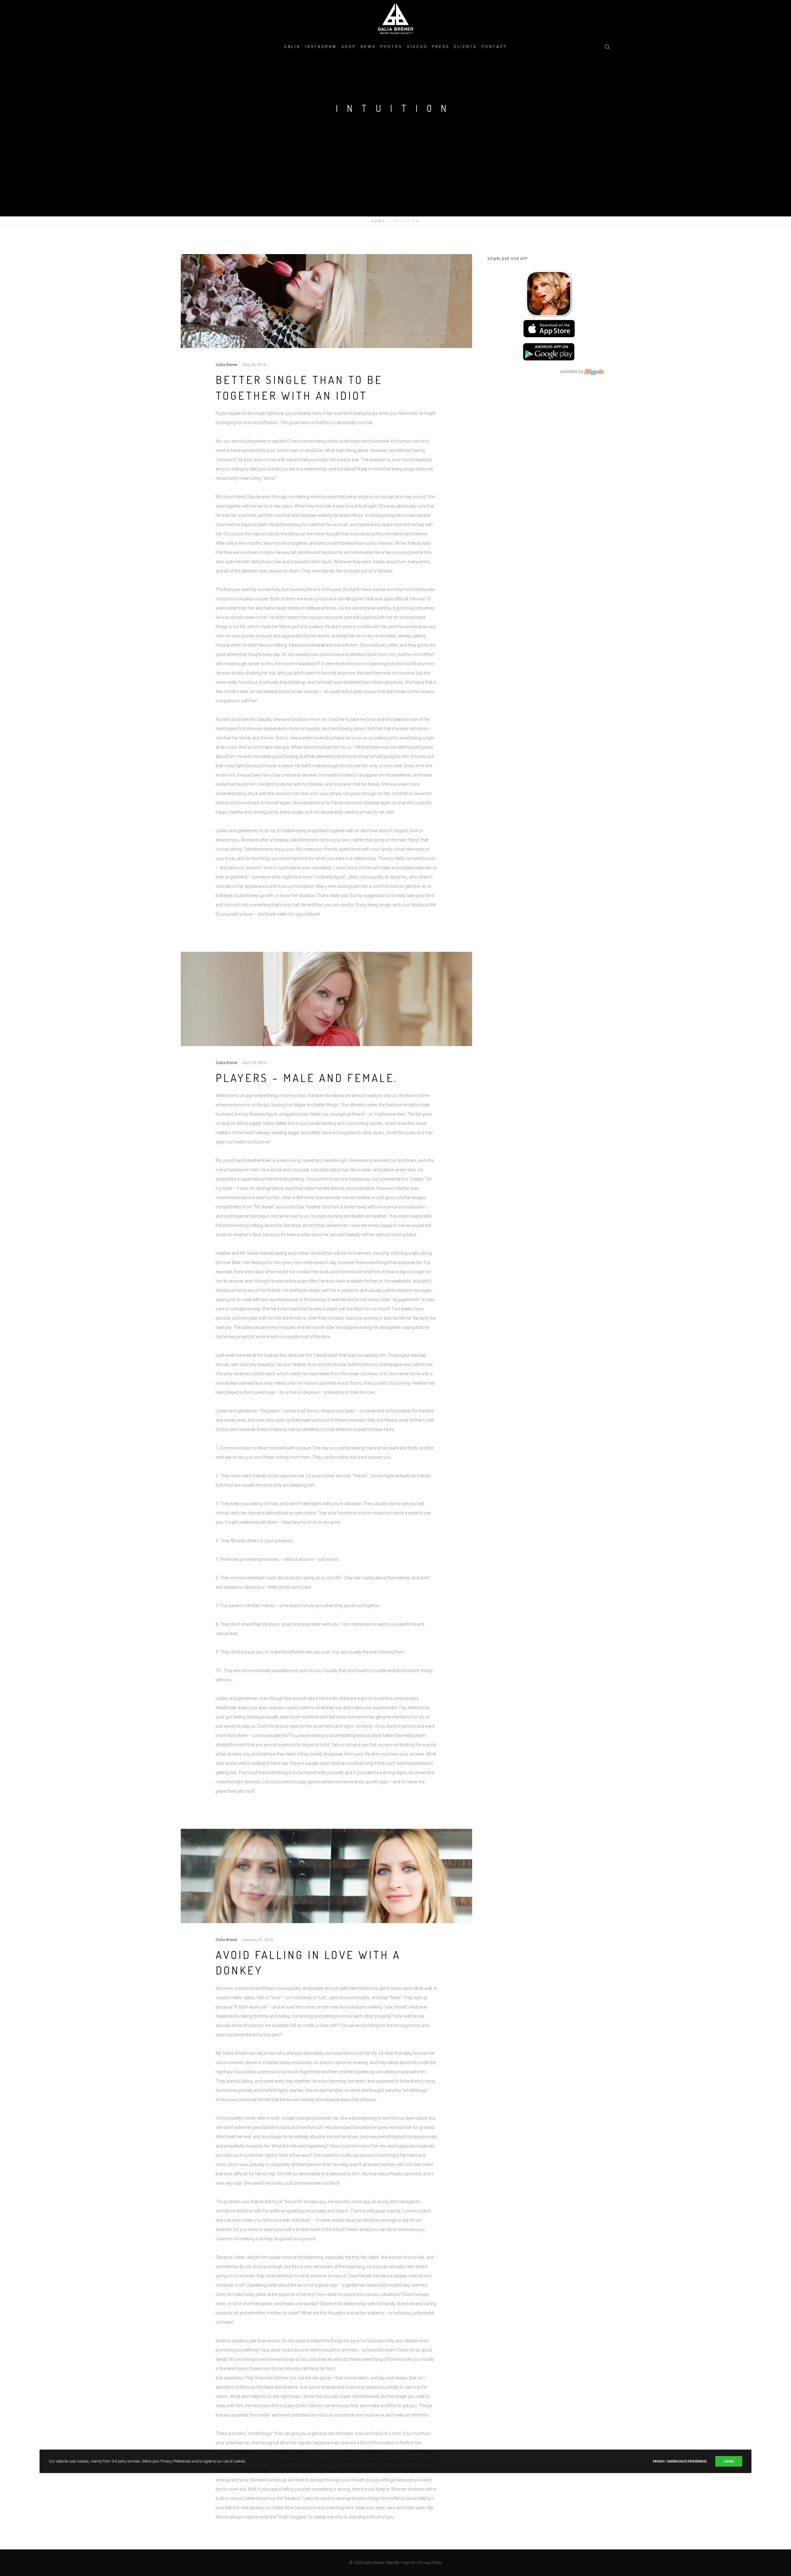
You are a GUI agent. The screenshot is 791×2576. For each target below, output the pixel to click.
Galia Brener (227, 365)
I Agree (729, 2461)
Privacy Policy (430, 2563)
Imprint (409, 2563)
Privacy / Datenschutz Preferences (680, 2461)
